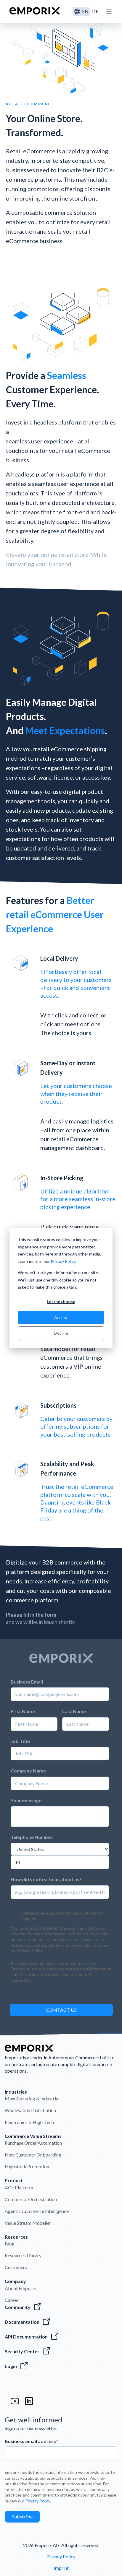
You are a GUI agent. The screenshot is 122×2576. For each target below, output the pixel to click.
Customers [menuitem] (16, 2267)
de (95, 11)
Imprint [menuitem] (61, 2568)
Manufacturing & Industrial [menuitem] (32, 2098)
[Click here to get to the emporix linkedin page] (29, 2404)
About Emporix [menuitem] (20, 2288)
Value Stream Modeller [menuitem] (28, 2223)
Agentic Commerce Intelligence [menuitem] (37, 2211)
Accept (61, 1317)
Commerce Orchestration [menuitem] (31, 2199)
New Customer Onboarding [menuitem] (33, 2155)
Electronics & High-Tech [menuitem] (29, 2122)
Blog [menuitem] (10, 2244)
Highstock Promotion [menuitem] (27, 2166)
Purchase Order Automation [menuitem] (33, 2143)
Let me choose (61, 1301)
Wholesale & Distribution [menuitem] (30, 2110)
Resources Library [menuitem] (23, 2255)
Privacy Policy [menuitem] (61, 2556)
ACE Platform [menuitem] (19, 2187)
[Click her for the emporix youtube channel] (15, 2404)
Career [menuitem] (12, 2300)
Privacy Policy (63, 1261)
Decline (61, 1333)
